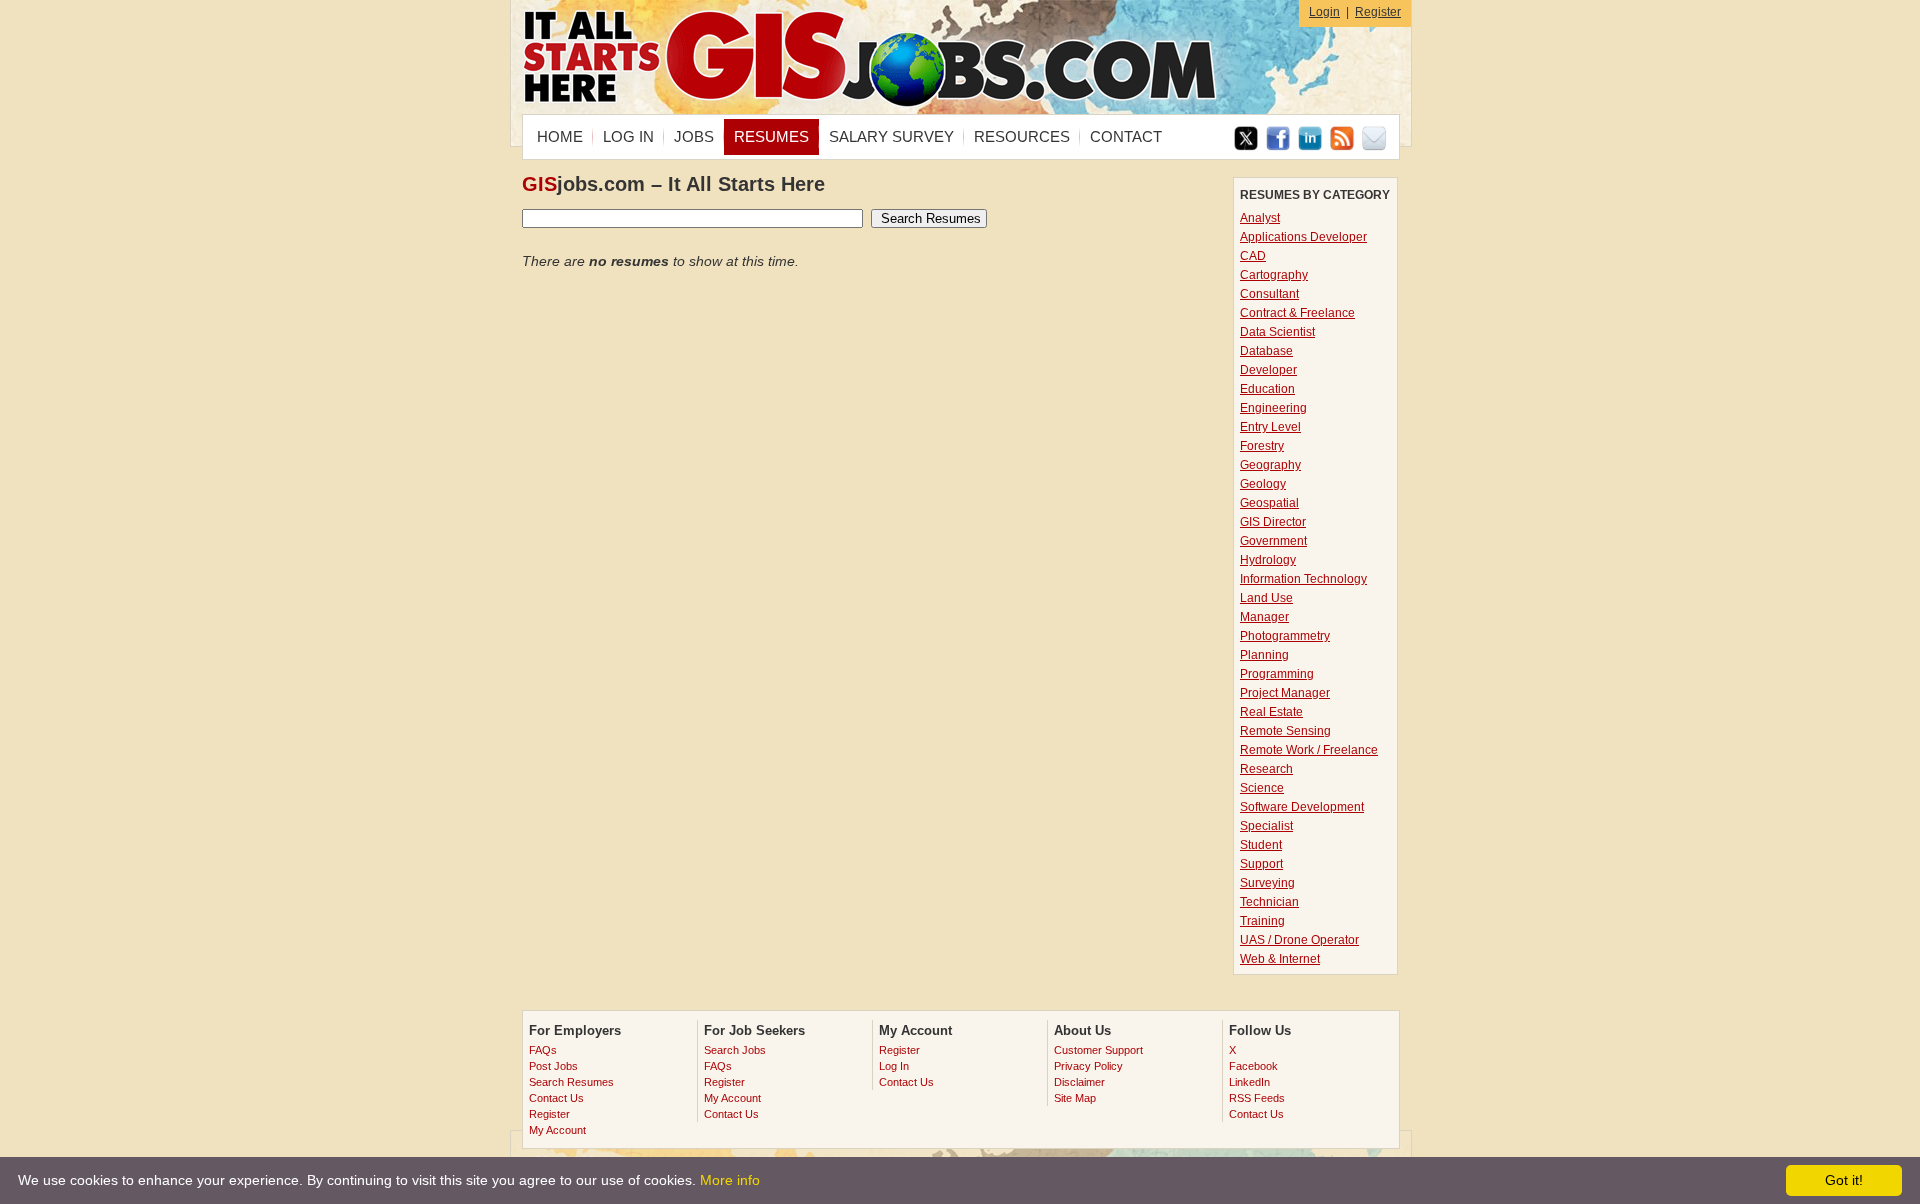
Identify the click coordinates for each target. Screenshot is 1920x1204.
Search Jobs (735, 1050)
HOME (560, 136)
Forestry (1262, 446)
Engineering (1273, 408)
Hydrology (1268, 560)
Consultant (1269, 294)
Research (1266, 769)
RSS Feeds (1257, 1098)
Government (1273, 541)
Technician (1269, 902)
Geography (1270, 465)
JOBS (694, 136)
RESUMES (771, 136)
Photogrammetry (1285, 636)
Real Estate (1271, 712)
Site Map (1075, 1098)
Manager (1264, 617)
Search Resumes (571, 1082)
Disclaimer (1079, 1082)
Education (1267, 389)
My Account (557, 1130)
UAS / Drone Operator (1299, 940)
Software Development (1302, 807)
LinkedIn (1249, 1082)
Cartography (1274, 275)
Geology (1263, 484)
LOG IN (628, 136)
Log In (894, 1066)
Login (1324, 12)
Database (1266, 351)
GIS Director (1273, 522)
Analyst (1260, 218)
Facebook (1253, 1066)
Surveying (1267, 883)
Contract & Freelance (1297, 313)
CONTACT (1126, 136)
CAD (1253, 256)
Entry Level (1270, 427)
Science (1262, 788)
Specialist (1266, 826)
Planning (1264, 655)
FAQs (543, 1050)
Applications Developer (1303, 237)
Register (1378, 12)
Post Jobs (553, 1066)
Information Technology (1303, 579)
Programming (1277, 674)
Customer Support (1098, 1050)
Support (1261, 864)
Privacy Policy (1088, 1066)
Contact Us (556, 1098)
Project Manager (1285, 693)
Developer (1268, 370)
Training (1262, 921)
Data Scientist (1277, 332)
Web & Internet (1280, 959)
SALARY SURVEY (891, 136)
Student (1261, 845)
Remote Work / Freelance (1309, 750)
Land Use (1266, 598)
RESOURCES (1022, 136)
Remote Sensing (1285, 731)
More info (730, 1180)
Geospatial (1269, 503)
